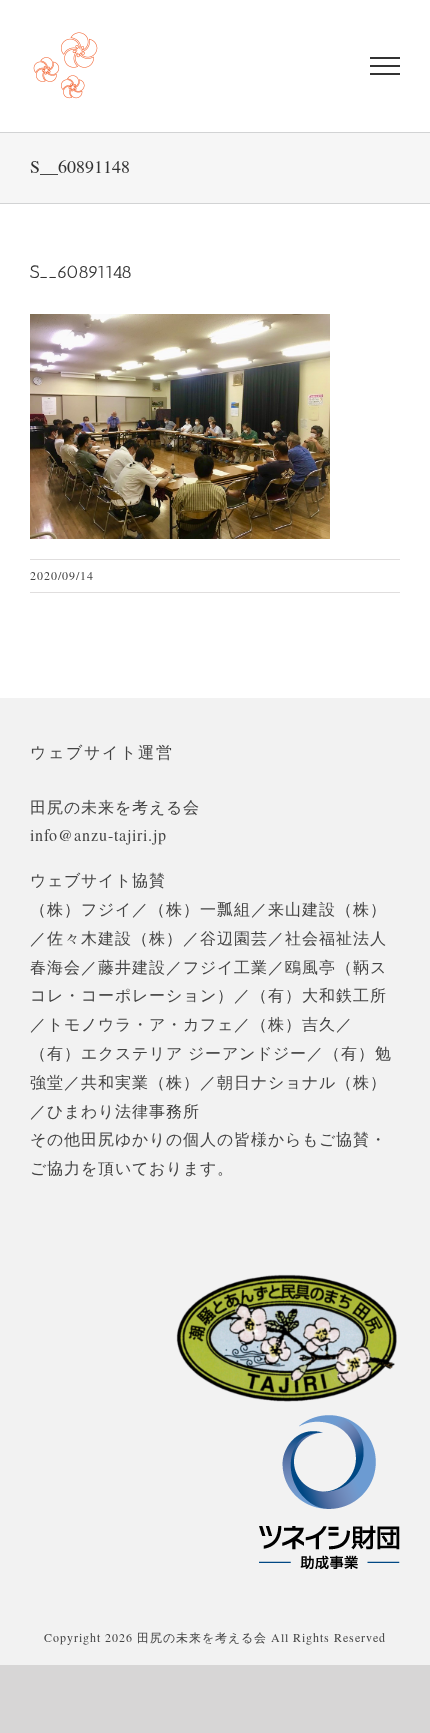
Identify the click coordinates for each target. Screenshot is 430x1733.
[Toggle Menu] (385, 66)
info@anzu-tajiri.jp (98, 834)
